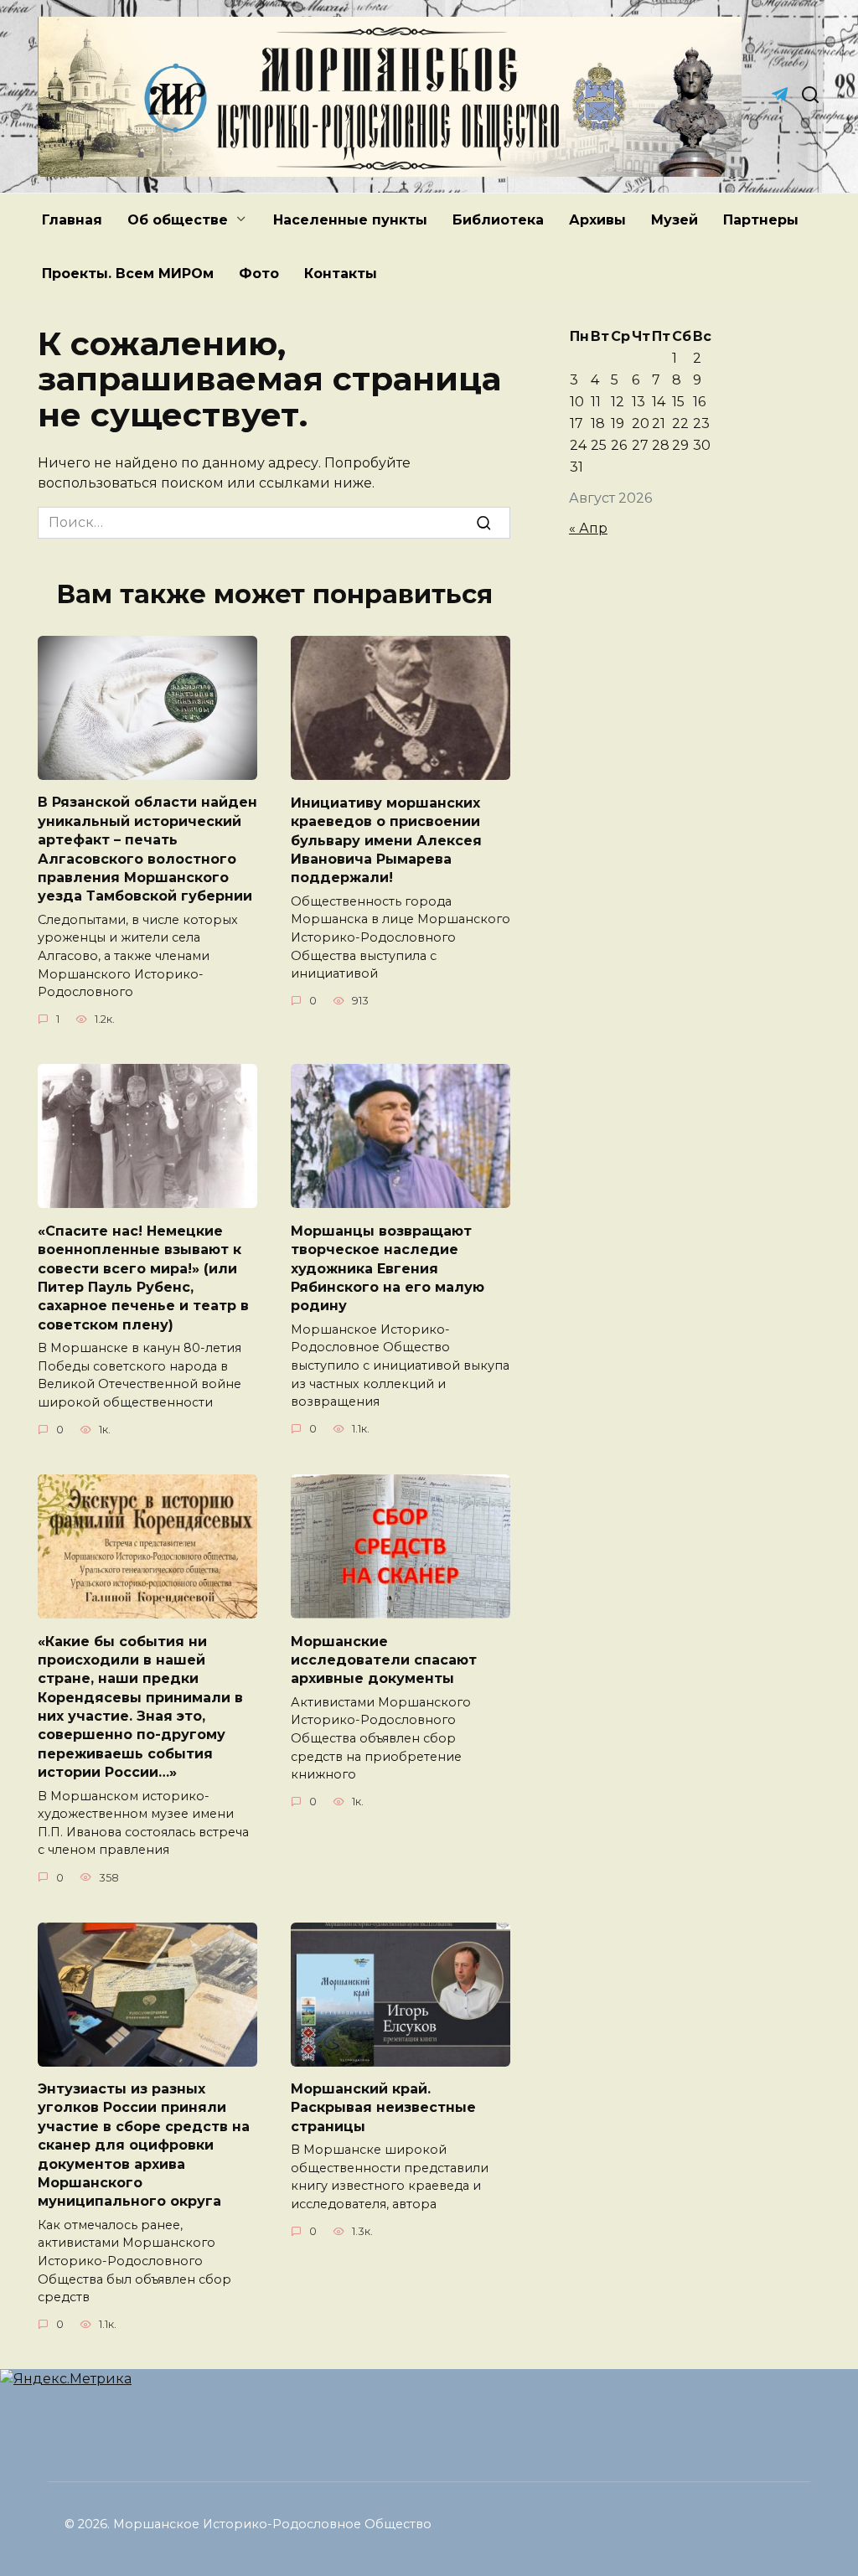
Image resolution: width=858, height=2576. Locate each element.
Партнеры (761, 220)
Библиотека (498, 220)
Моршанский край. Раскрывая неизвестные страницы (383, 2108)
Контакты (341, 274)
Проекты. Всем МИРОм (128, 274)
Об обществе (178, 220)
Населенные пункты (350, 220)
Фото (259, 274)
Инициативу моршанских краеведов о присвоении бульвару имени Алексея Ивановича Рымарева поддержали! (386, 840)
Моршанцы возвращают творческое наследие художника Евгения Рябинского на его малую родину (388, 1268)
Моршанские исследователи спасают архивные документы (384, 1660)
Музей (675, 220)
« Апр (588, 528)
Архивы (597, 220)
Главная (72, 220)
